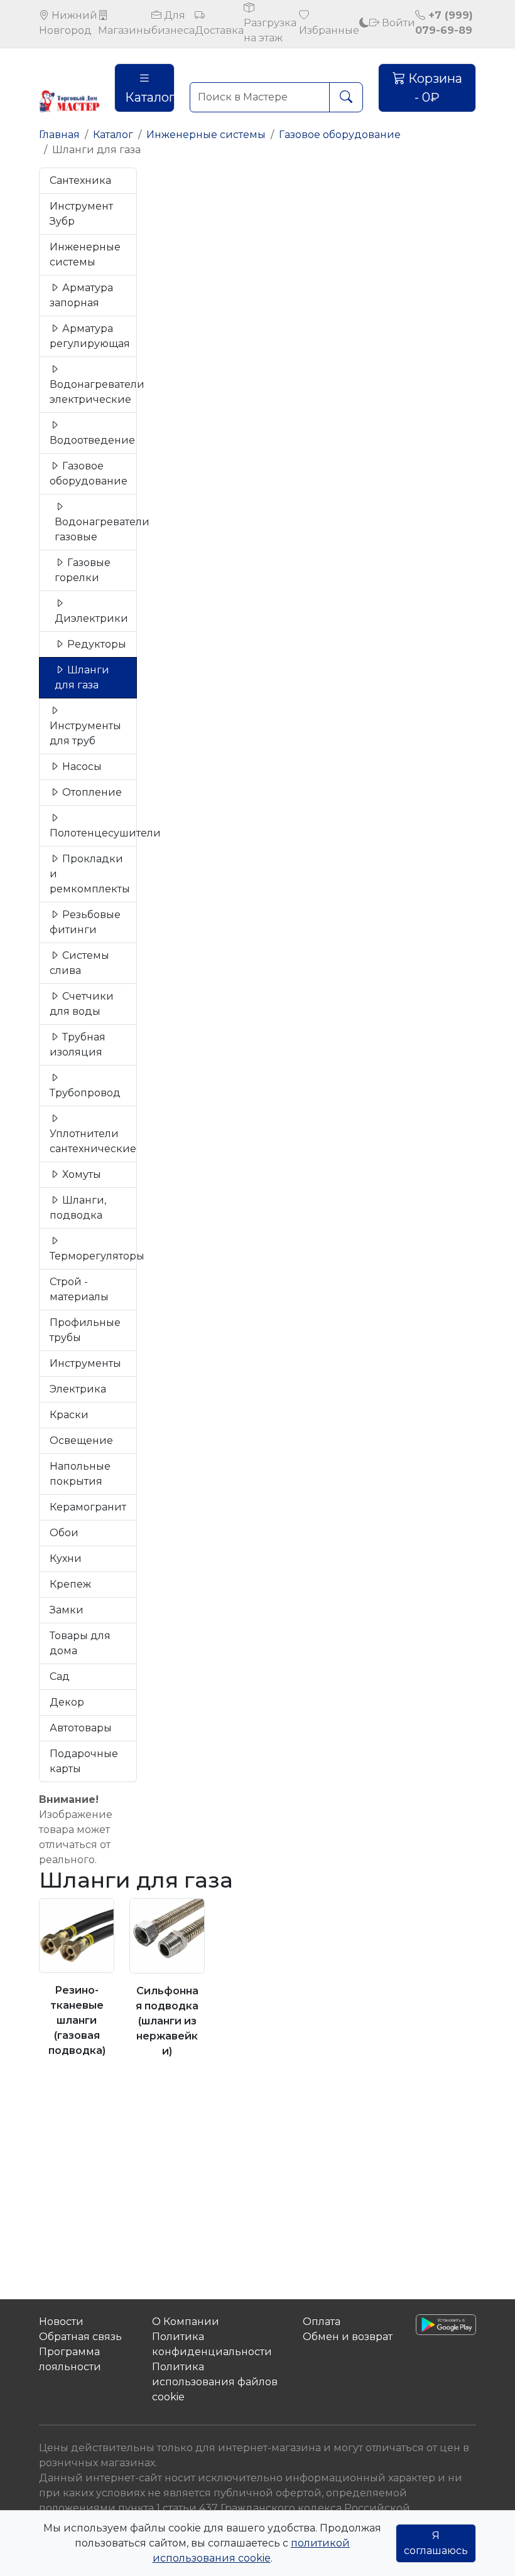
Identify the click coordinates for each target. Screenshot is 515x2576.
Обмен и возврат (348, 2337)
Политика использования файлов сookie (215, 2382)
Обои (64, 1533)
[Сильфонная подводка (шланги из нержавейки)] (167, 1936)
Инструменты (85, 1363)
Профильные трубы (85, 1330)
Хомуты (80, 1174)
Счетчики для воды (82, 1004)
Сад (60, 1676)
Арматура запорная (81, 295)
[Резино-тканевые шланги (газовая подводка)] (77, 1936)
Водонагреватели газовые (96, 529)
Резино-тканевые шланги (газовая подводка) (77, 2020)
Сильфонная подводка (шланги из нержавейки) (167, 2021)
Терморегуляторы (93, 1256)
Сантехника (80, 180)
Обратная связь (80, 2337)
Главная (59, 135)
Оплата (322, 2322)
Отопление (91, 792)
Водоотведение (92, 440)
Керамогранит (88, 1507)
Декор (67, 1702)
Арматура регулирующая (90, 336)
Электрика (78, 1389)
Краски (69, 1415)
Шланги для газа (82, 677)
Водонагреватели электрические (93, 392)
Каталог (150, 97)
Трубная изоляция (78, 1045)
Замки (67, 1610)
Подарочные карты (84, 1761)
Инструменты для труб (85, 733)
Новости (61, 2322)
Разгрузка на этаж (270, 30)
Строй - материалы (79, 1289)
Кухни (66, 1558)
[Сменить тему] (364, 23)
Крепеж (70, 1584)
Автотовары (81, 1728)
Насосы (81, 767)
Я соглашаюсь (436, 2543)
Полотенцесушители (93, 833)
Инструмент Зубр (81, 214)
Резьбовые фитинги (85, 922)
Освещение (81, 1440)
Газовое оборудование (340, 135)
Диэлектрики (91, 618)
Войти (397, 23)
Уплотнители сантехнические (93, 1141)
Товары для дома (80, 1643)
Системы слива (79, 963)
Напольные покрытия (80, 1474)
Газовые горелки (83, 570)
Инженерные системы (206, 135)
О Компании (186, 2322)
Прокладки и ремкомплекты (90, 874)
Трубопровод (85, 1093)
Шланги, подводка (78, 1208)
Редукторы (95, 644)
